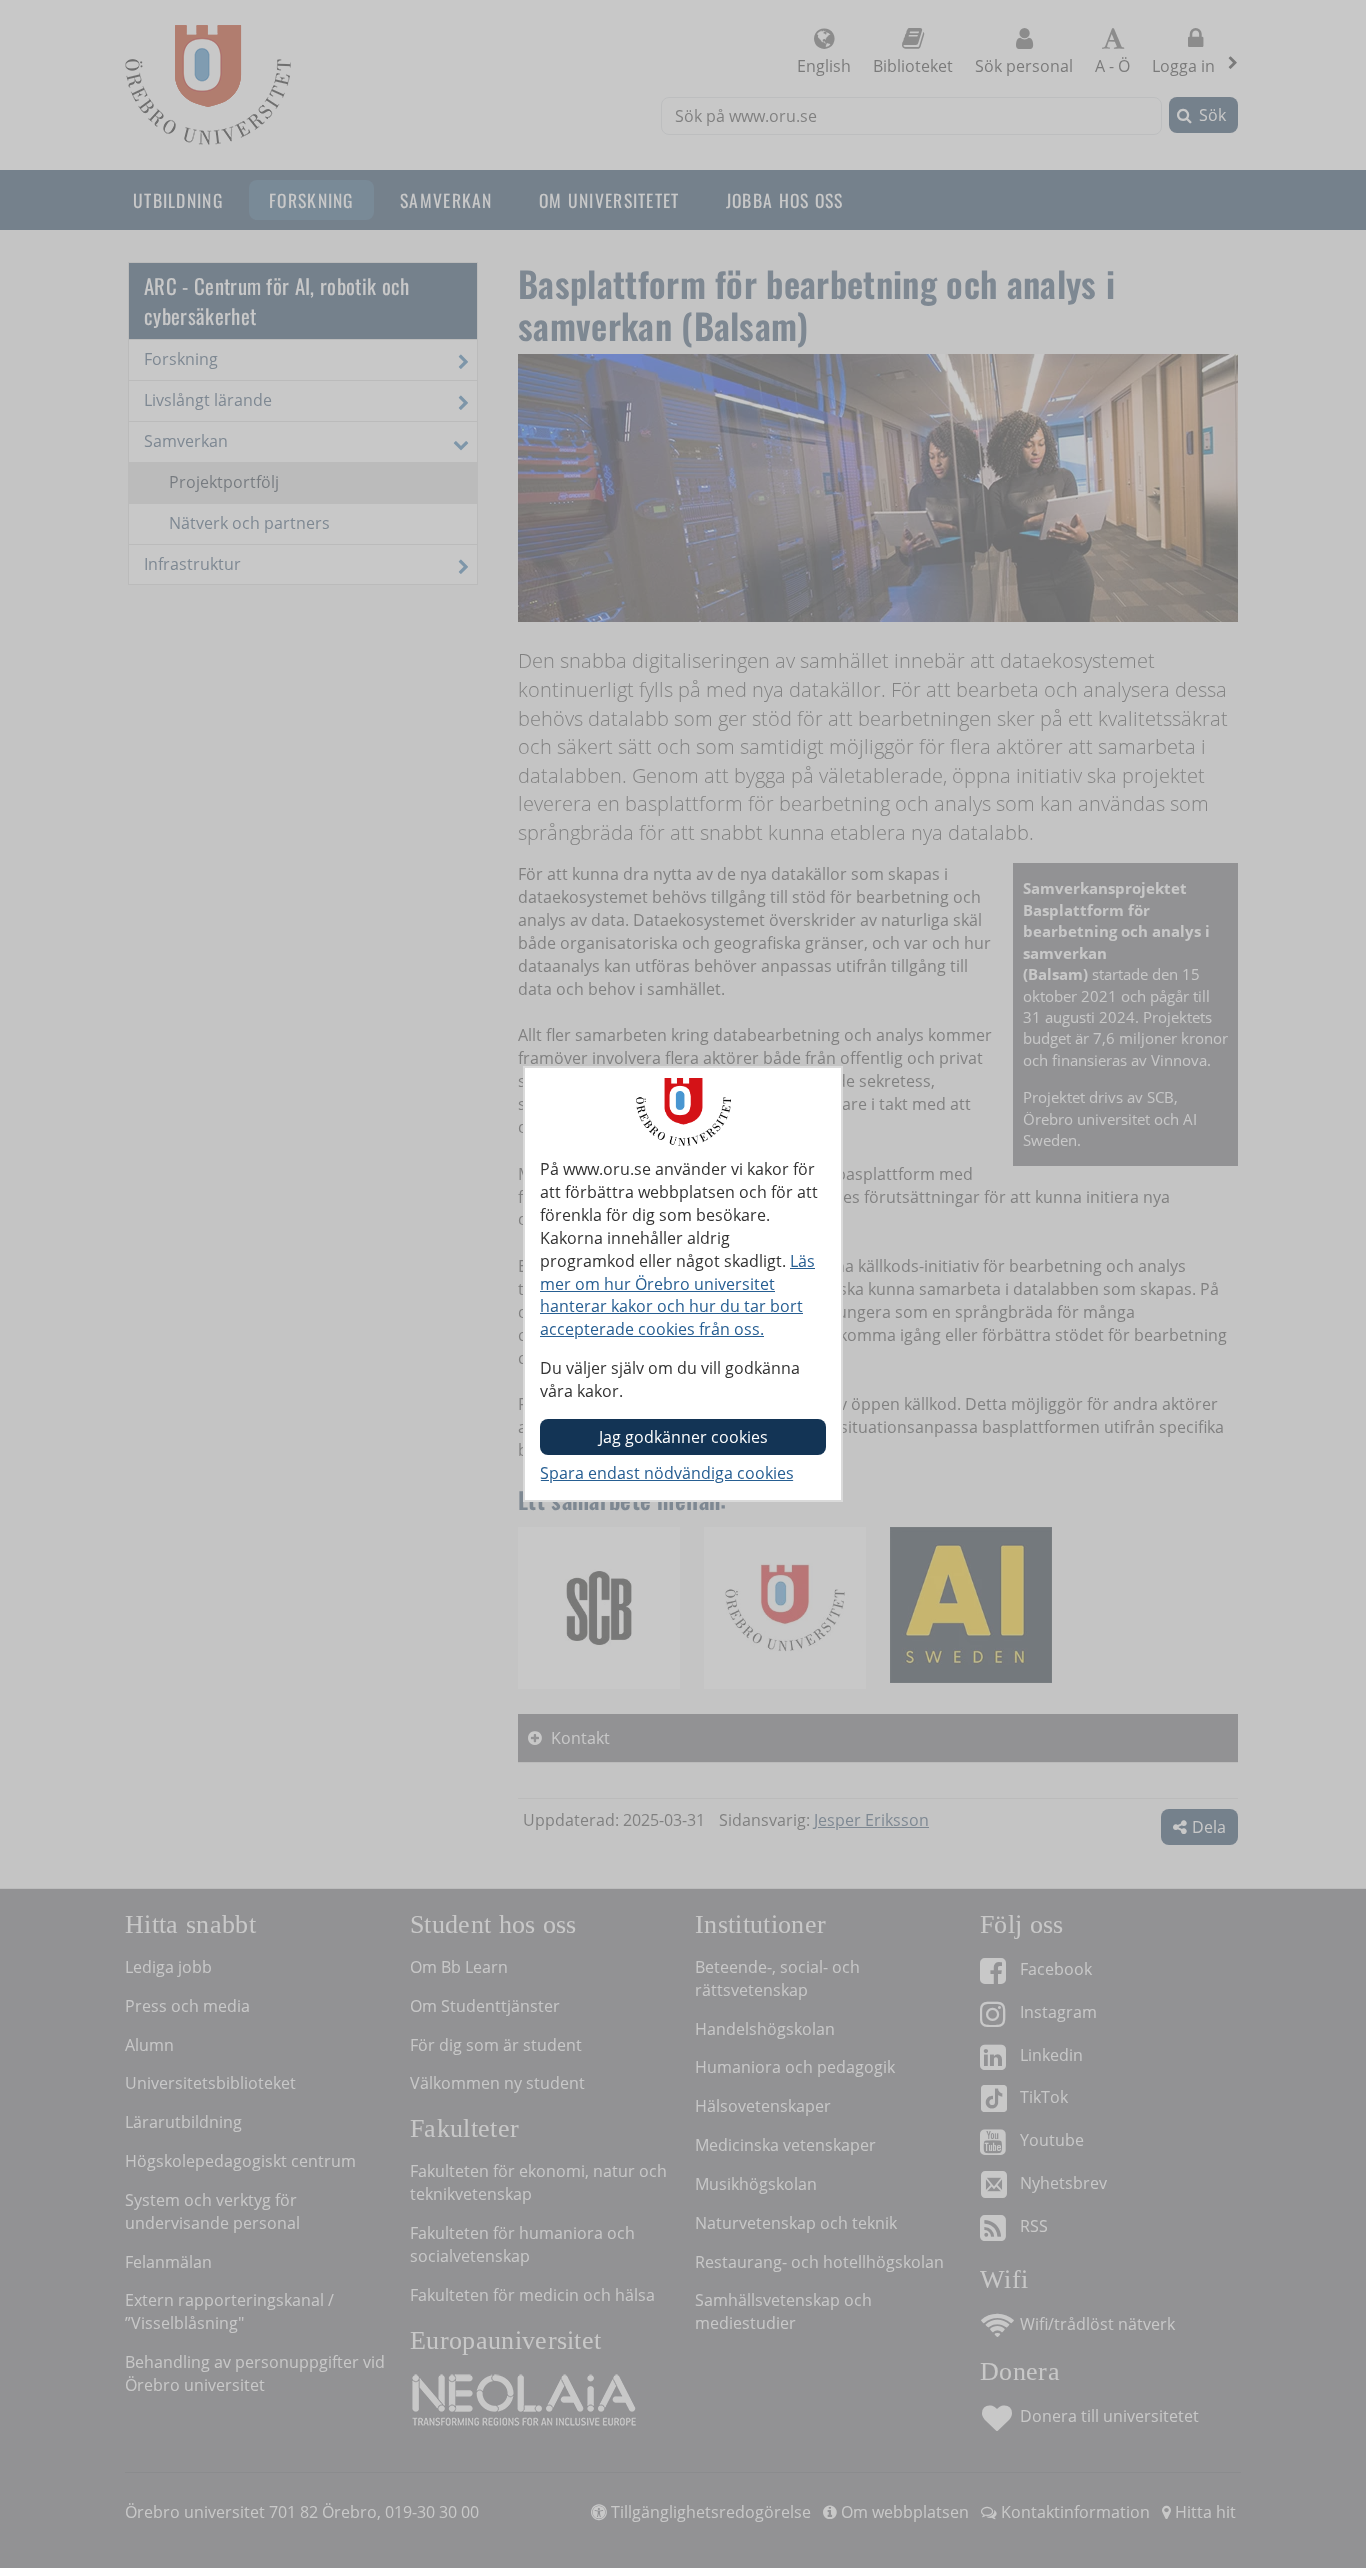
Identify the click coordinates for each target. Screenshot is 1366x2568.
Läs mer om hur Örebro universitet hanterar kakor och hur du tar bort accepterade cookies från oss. (677, 1295)
